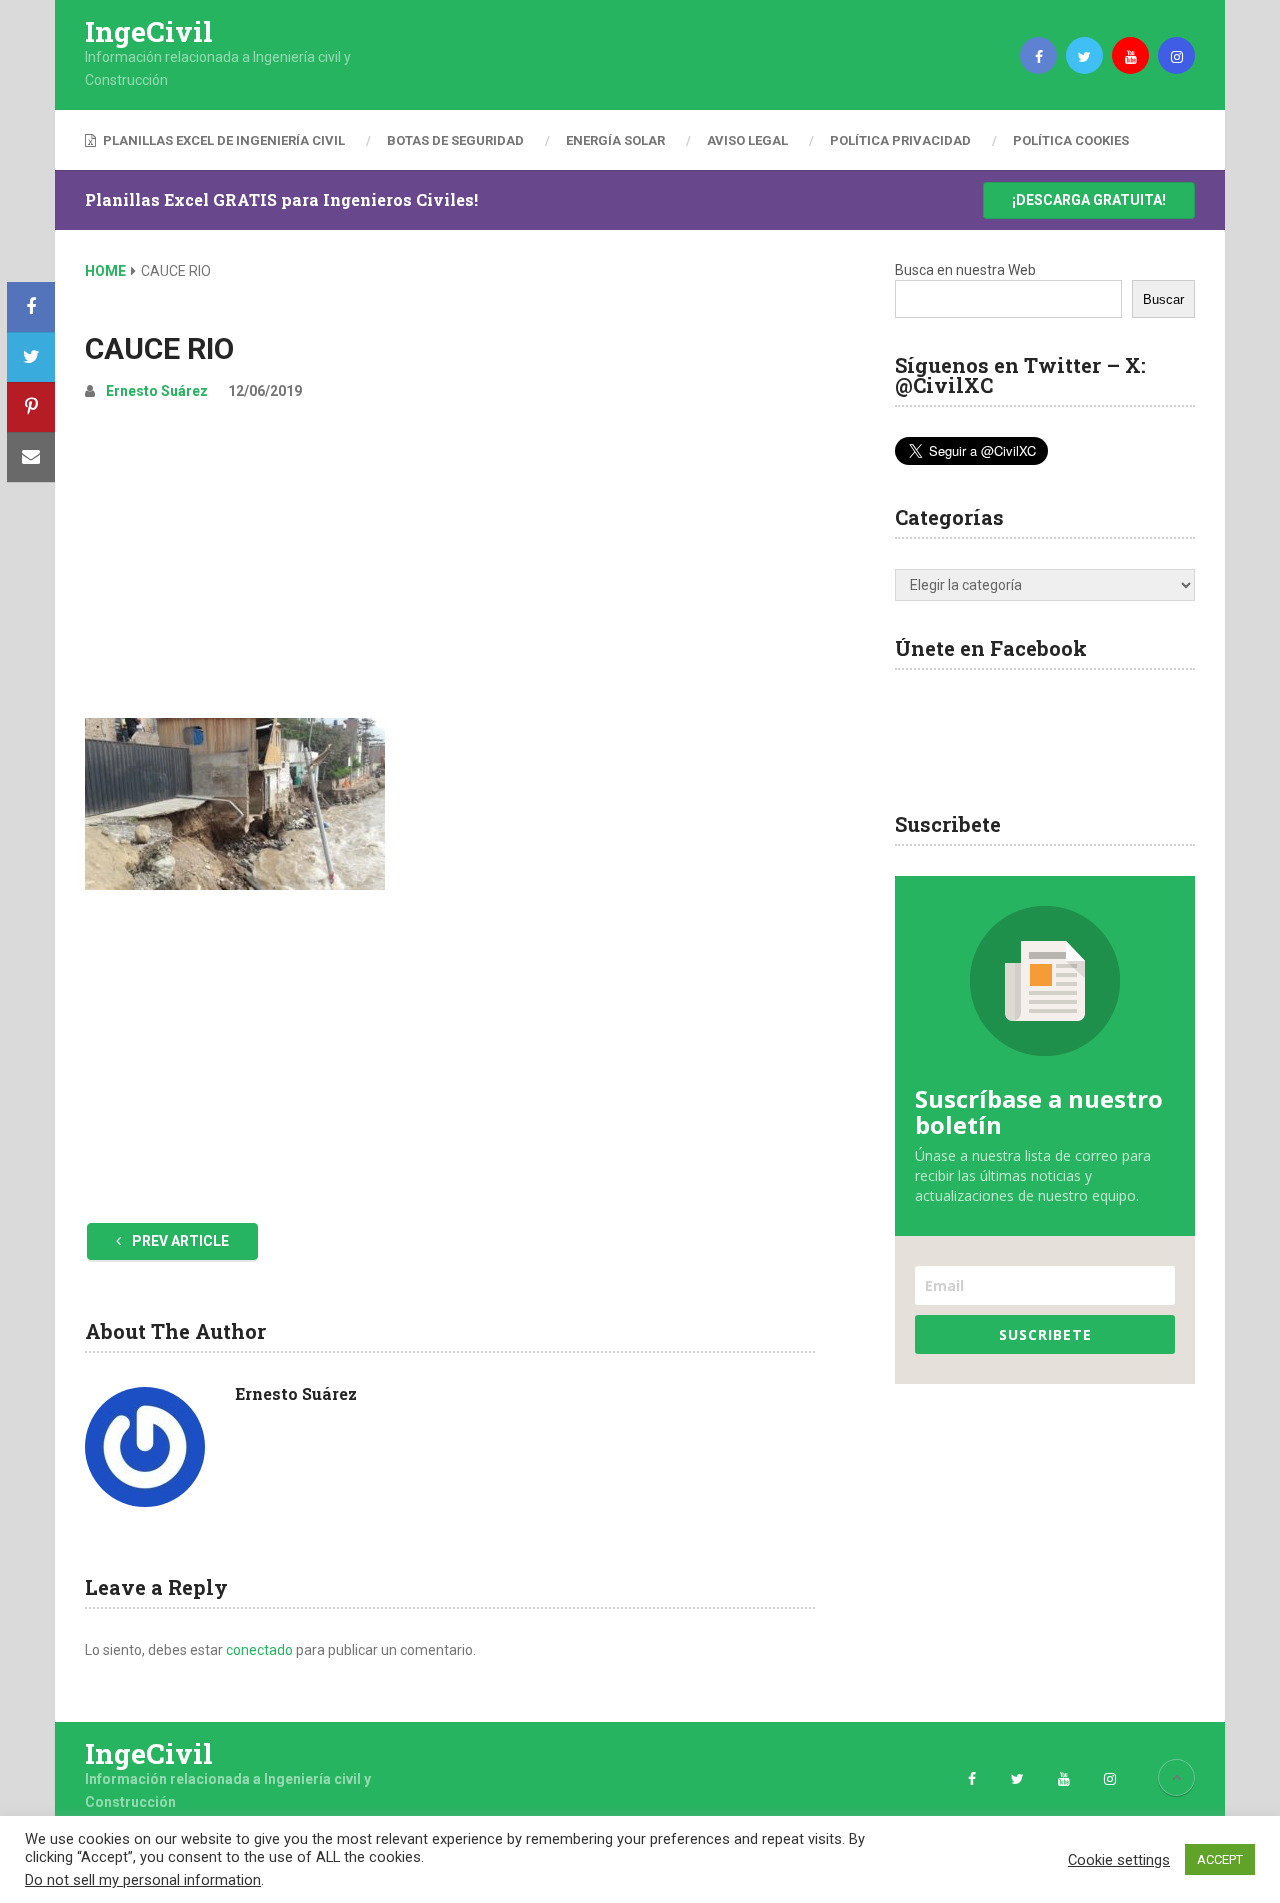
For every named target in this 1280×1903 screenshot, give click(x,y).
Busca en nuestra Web (965, 270)
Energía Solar (615, 140)
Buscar (1163, 299)
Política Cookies (1071, 140)
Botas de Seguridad (455, 140)
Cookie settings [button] (1119, 1860)
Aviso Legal (747, 140)
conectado (259, 1650)
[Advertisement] (450, 568)
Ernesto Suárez (157, 391)
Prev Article (179, 1241)
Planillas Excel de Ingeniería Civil (222, 140)
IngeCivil (149, 32)
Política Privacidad (900, 140)
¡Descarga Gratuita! (1089, 200)
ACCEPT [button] (1220, 1859)
